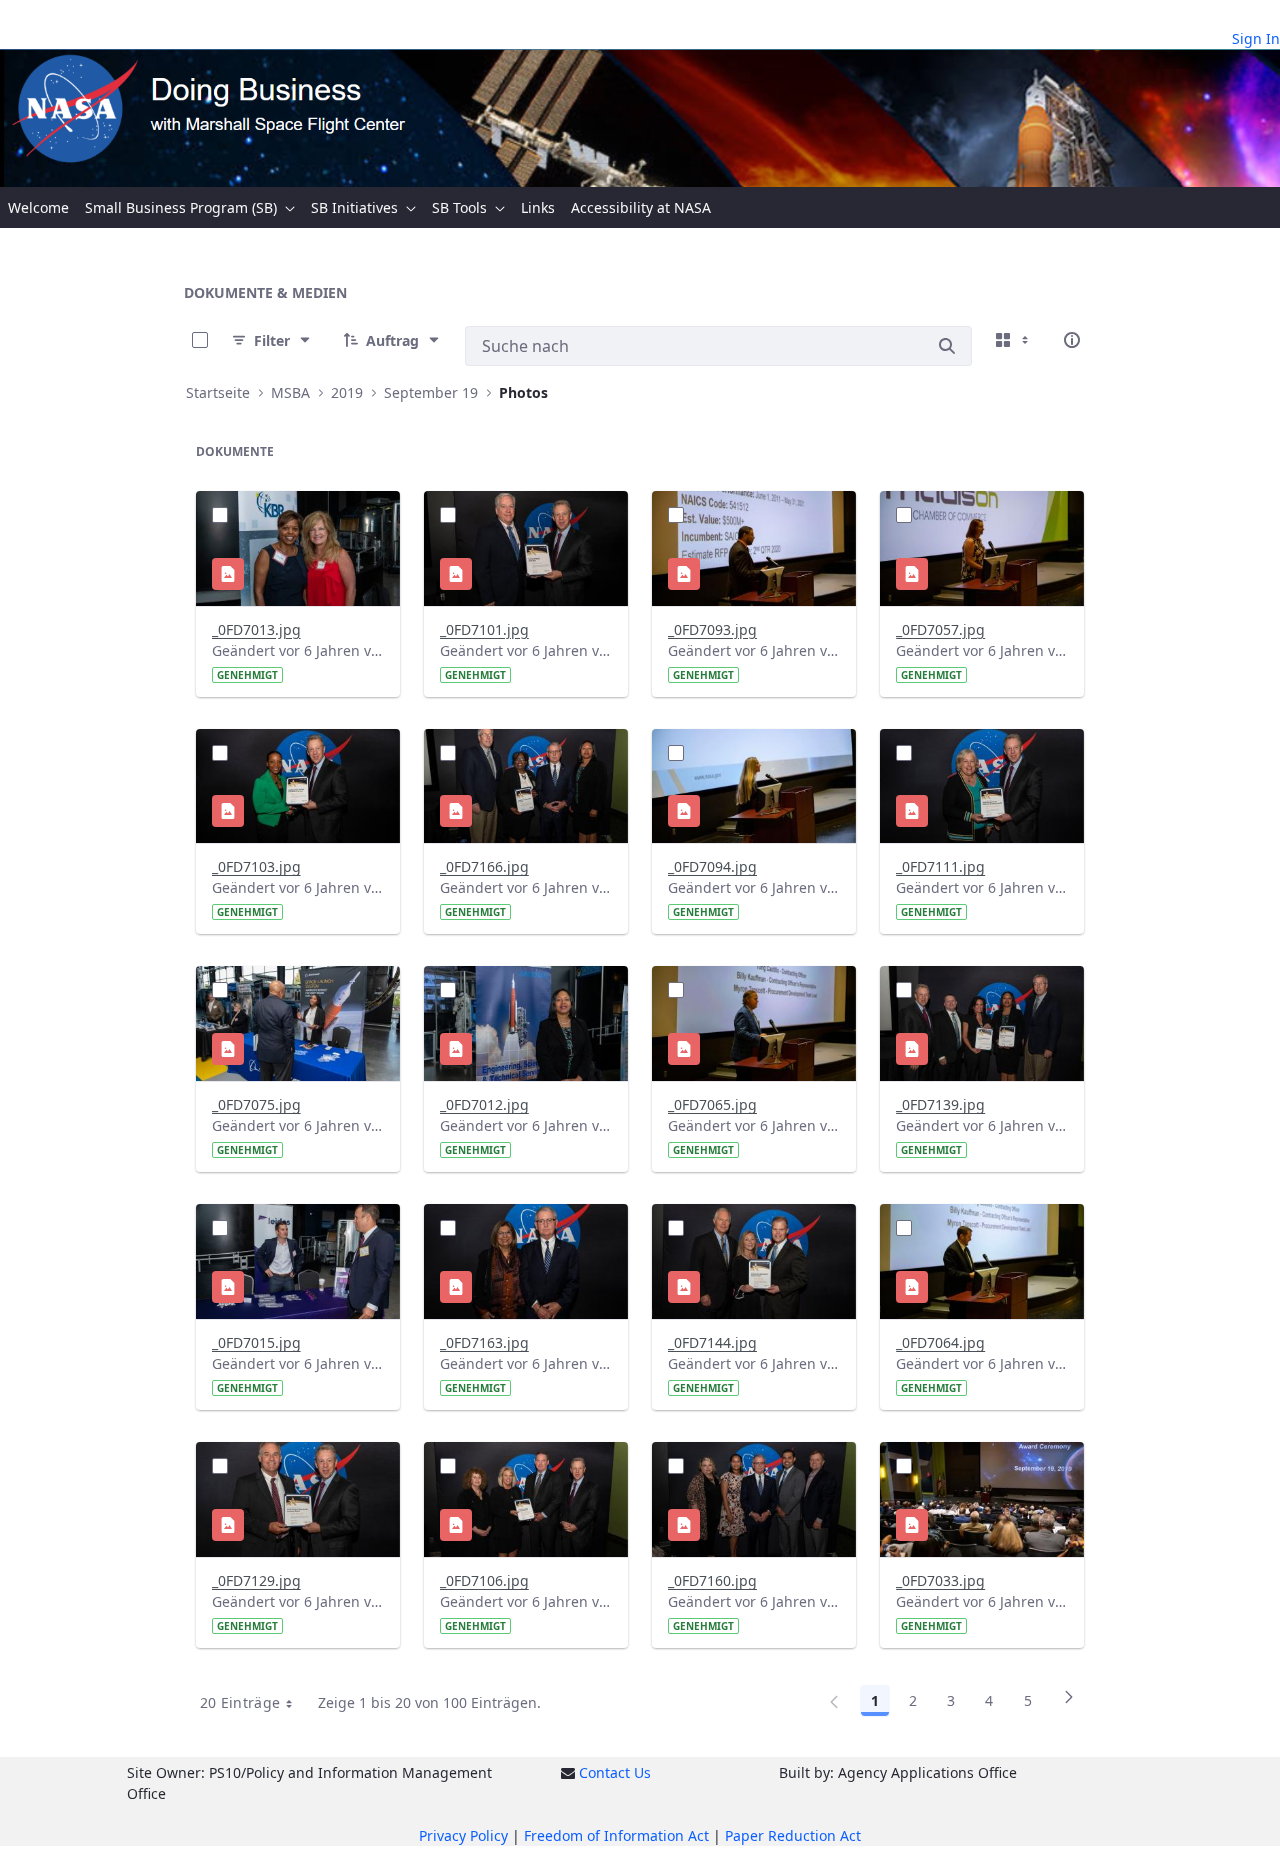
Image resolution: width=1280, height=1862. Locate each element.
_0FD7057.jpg (940, 629)
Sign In (1256, 38)
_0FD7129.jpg (256, 1580)
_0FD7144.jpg (712, 1342)
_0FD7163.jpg (484, 1342)
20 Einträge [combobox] (240, 1702)
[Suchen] (947, 346)
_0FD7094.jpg (712, 866)
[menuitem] (38, 207)
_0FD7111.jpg (940, 866)
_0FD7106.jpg (484, 1580)
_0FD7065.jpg (712, 1104)
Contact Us (615, 1772)
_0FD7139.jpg (940, 1104)
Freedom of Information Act (616, 1835)
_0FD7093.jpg (712, 629)
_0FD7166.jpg (484, 866)
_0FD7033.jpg (940, 1580)
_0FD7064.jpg (940, 1342)
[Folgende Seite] (1069, 1704)
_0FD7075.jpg (256, 1104)
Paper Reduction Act (793, 1835)
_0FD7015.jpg (256, 1342)
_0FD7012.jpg (484, 1104)
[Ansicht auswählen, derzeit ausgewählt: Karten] (1014, 340)
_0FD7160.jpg (712, 1580)
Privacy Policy (463, 1835)
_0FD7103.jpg (256, 866)
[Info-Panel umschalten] (1072, 340)
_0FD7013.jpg (256, 629)
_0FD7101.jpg (484, 629)
